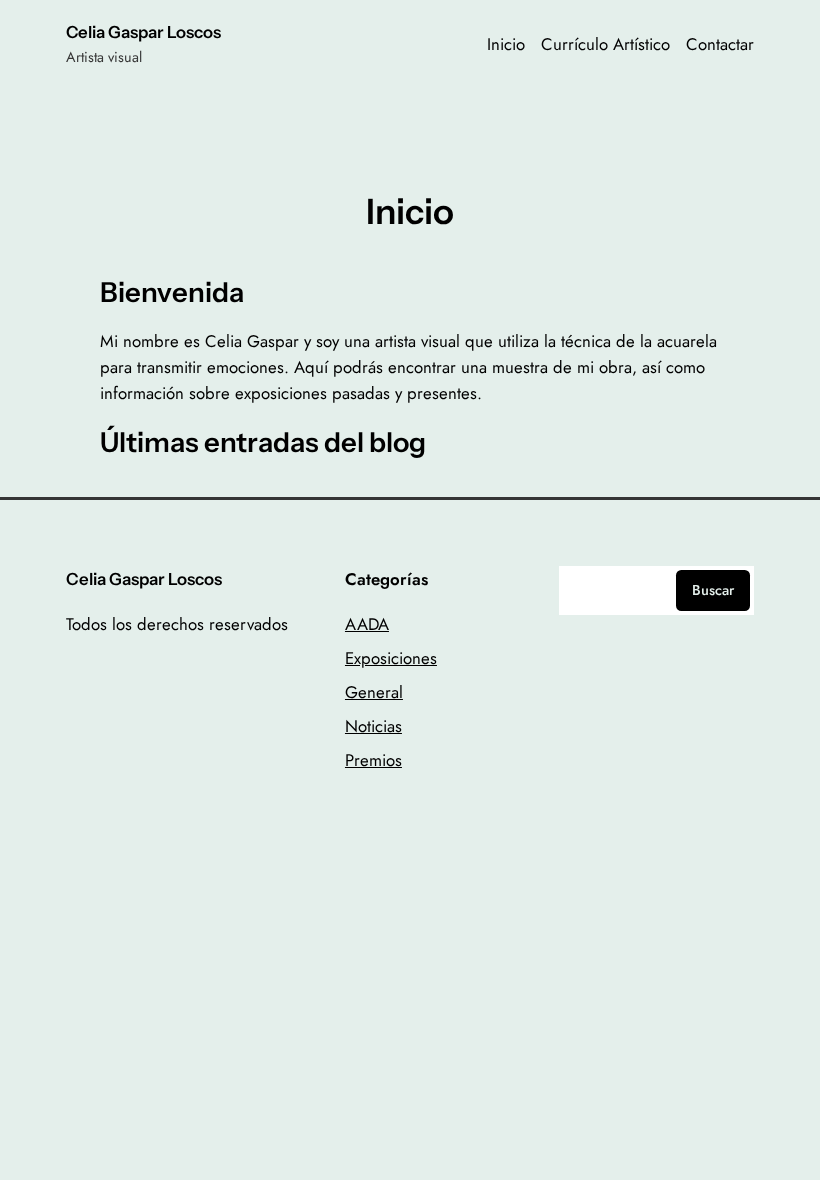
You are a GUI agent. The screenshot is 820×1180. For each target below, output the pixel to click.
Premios (373, 760)
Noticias (373, 726)
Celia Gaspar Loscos (143, 32)
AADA (367, 624)
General (374, 692)
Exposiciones (391, 658)
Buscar (713, 590)
